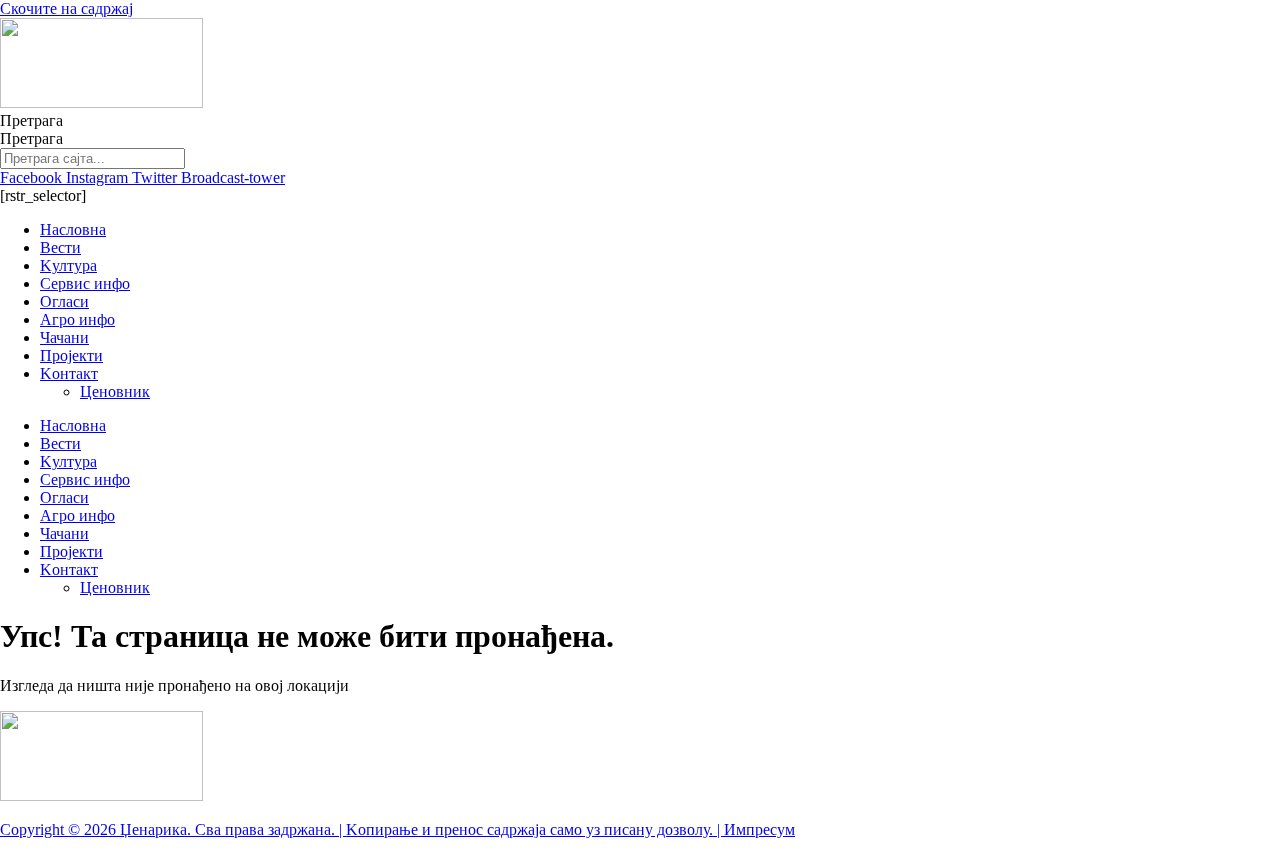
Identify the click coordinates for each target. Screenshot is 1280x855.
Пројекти (71, 355)
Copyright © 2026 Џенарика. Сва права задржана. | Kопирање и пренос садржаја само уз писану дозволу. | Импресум (397, 829)
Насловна (73, 229)
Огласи (64, 301)
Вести (60, 247)
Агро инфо (77, 319)
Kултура (68, 265)
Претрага (31, 120)
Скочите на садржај (66, 8)
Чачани (64, 337)
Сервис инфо (85, 283)
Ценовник (115, 391)
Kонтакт (69, 373)
